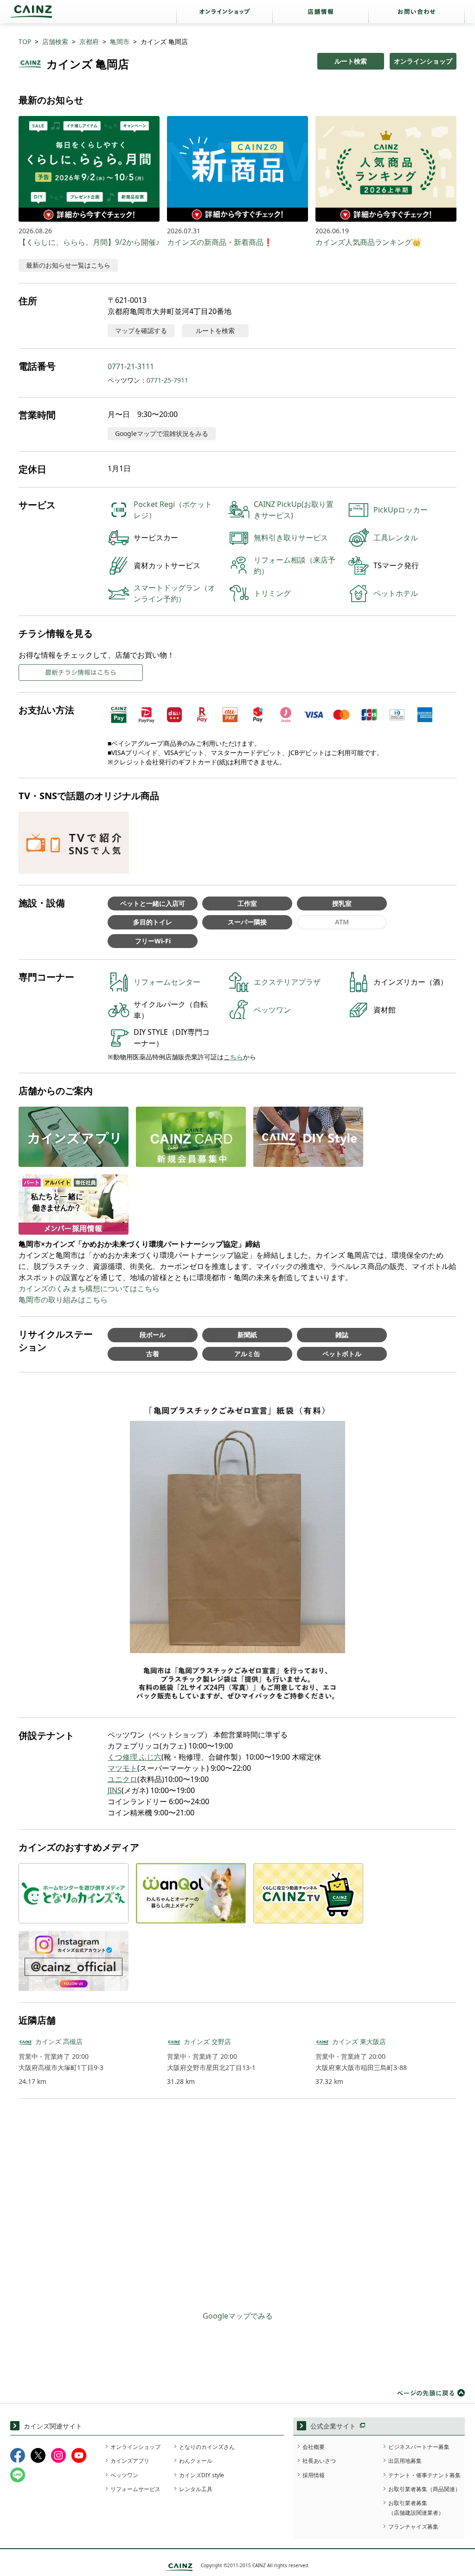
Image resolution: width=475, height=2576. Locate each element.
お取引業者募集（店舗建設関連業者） (416, 2508)
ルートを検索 (215, 330)
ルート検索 (351, 61)
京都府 (89, 42)
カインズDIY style (202, 2475)
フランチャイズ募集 (413, 2527)
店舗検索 (55, 42)
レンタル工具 (196, 2489)
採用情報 (314, 2475)
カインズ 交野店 (207, 2041)
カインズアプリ (130, 2461)
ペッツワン (124, 2475)
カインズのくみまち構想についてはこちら (89, 1288)
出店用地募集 (405, 2461)
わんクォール (196, 2461)
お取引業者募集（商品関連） (424, 2489)
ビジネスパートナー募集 (419, 2447)
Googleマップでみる (238, 2316)
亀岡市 (120, 42)
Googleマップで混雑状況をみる (162, 433)
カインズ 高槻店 (59, 2041)
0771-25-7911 (167, 380)
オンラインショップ (423, 61)
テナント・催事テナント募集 (424, 2475)
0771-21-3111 (131, 366)
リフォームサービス (135, 2489)
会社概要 (314, 2447)
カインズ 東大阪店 (359, 2041)
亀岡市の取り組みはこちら (63, 1300)
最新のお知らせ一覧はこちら (68, 265)
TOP (25, 42)
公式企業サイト (333, 2426)
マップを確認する (141, 330)
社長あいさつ (319, 2461)
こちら (233, 1057)
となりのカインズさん (207, 2447)
